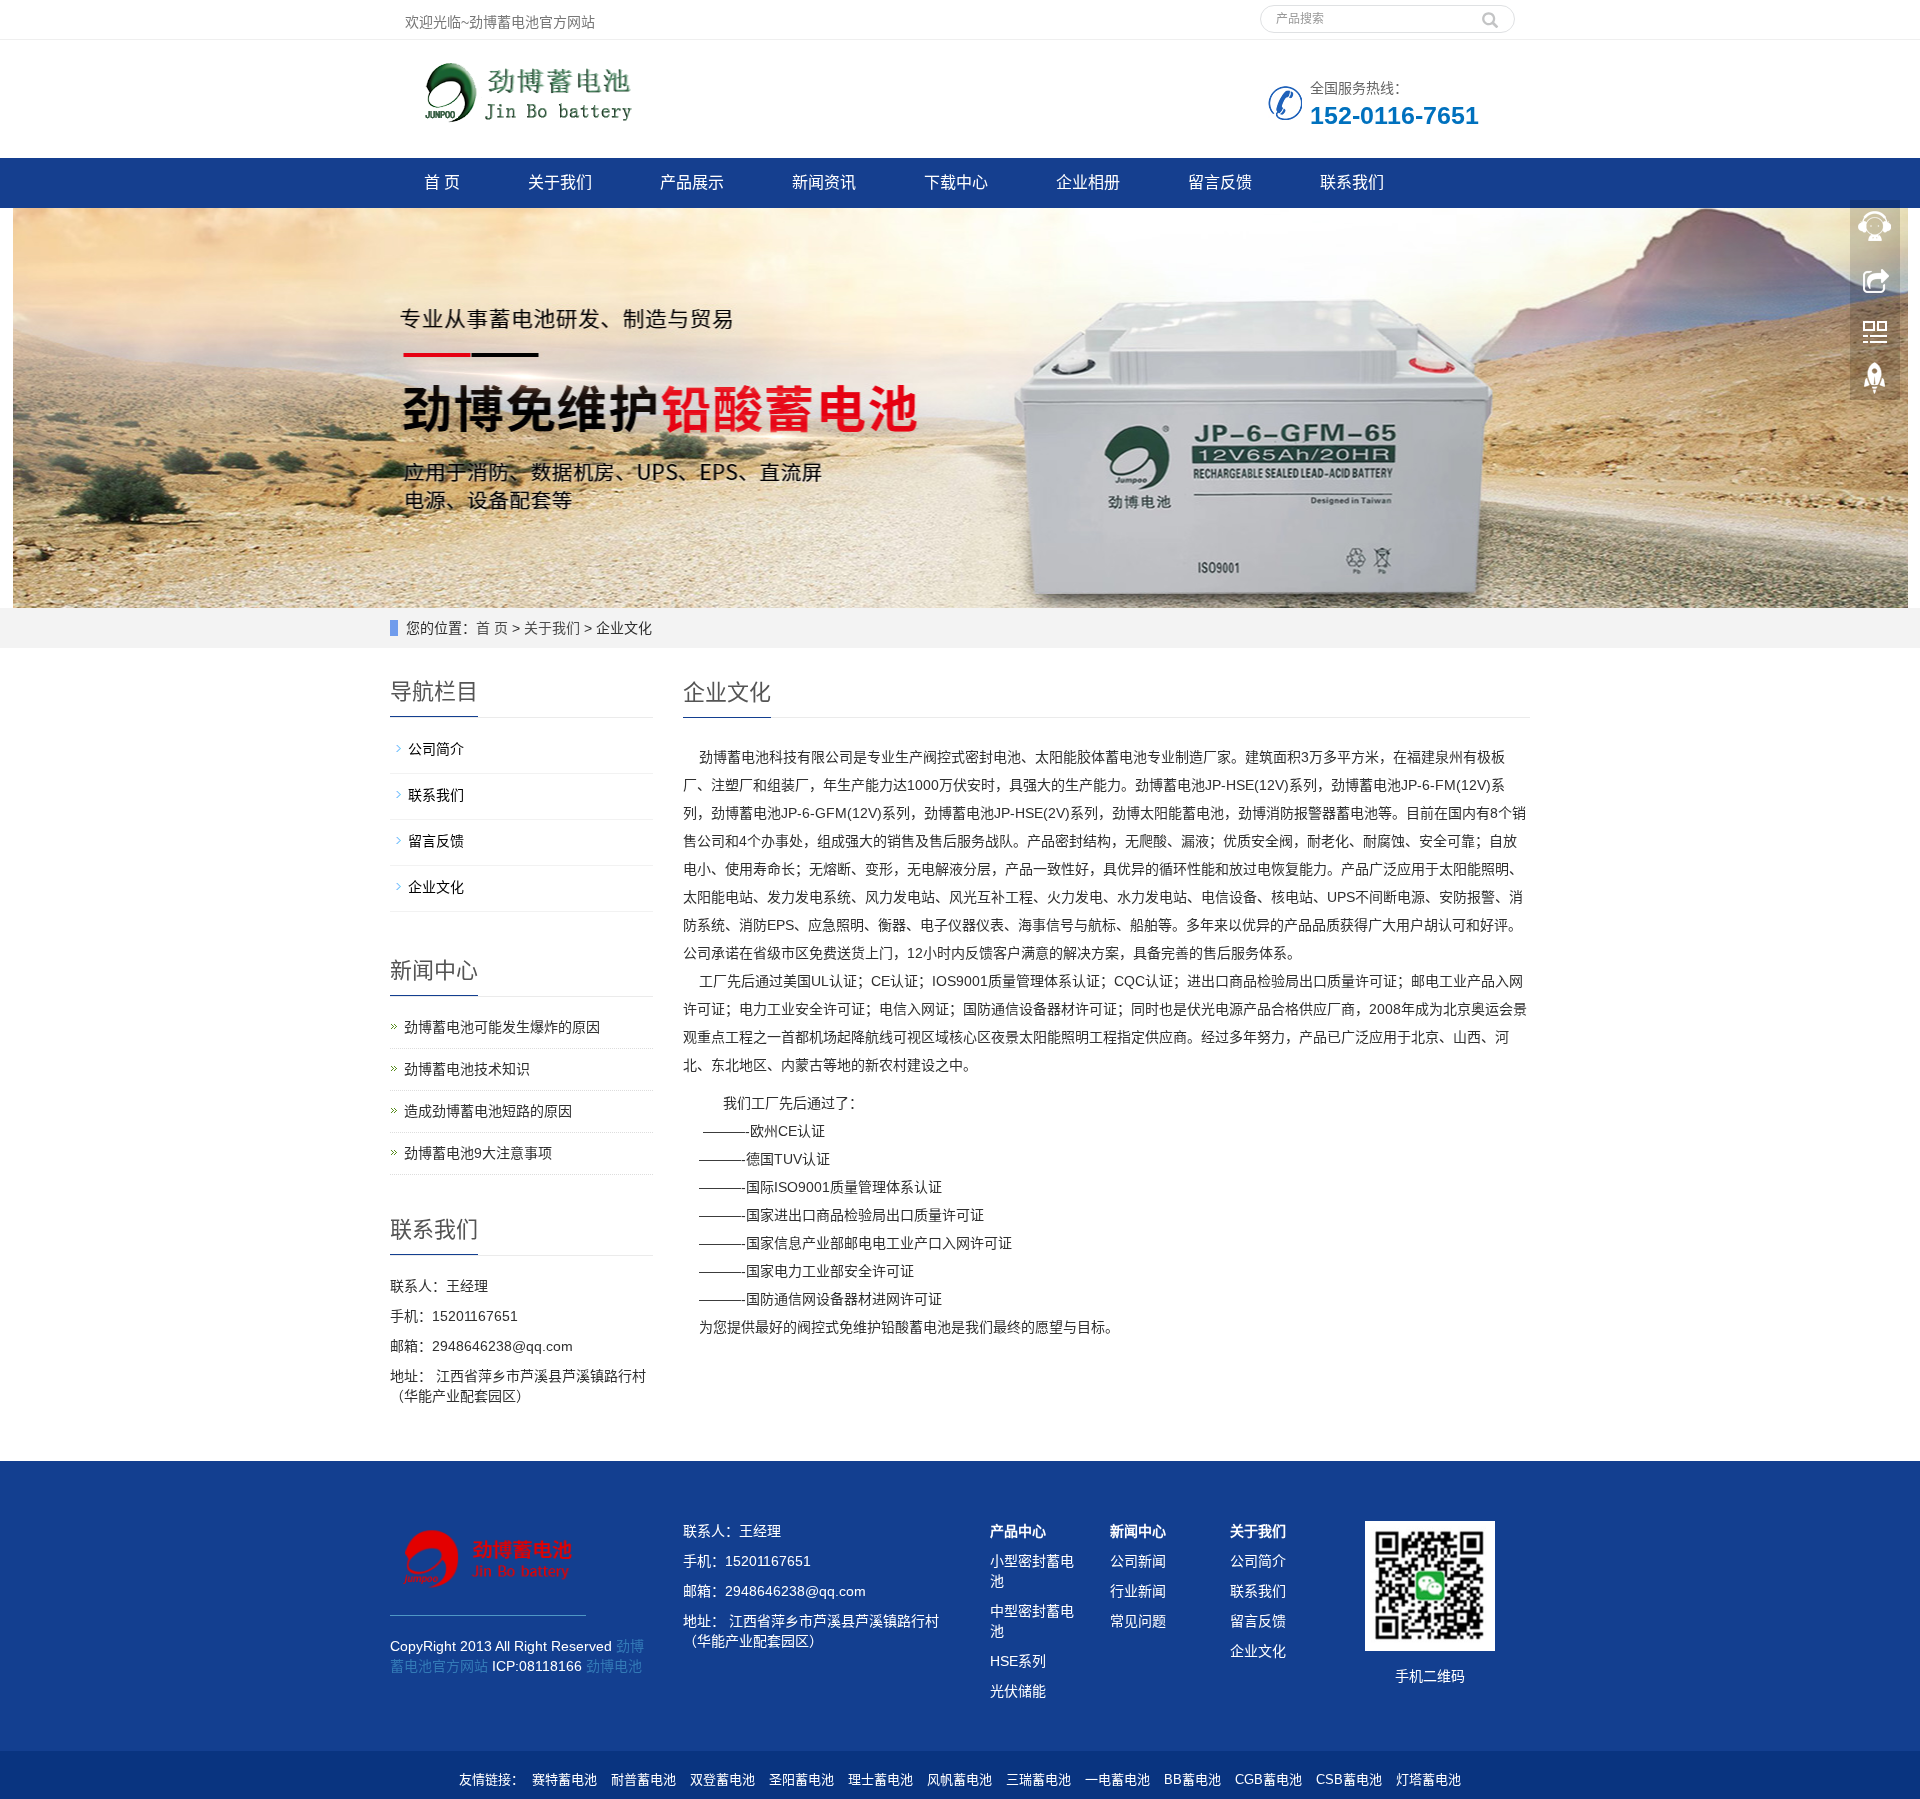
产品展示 (692, 182)
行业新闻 (1138, 1591)
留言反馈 (1220, 182)
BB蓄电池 (1192, 1779)
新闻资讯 (824, 182)
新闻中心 (1138, 1531)
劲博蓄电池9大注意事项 (478, 1153)
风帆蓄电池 (959, 1779)
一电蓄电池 (1117, 1779)
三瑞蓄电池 (1038, 1779)
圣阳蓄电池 (801, 1779)
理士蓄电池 (880, 1779)
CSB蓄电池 (1349, 1779)
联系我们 (1352, 182)
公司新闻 (1138, 1561)
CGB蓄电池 (1268, 1779)
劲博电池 (614, 1666)
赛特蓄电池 (564, 1779)
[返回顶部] (1875, 383)
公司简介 (436, 749)
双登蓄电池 (722, 1779)
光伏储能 (1018, 1691)
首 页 (442, 182)
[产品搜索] (1490, 13)
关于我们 (560, 182)
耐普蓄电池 (643, 1779)
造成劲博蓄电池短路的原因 (488, 1111)
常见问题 (1138, 1621)
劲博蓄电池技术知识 (467, 1069)
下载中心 (956, 182)
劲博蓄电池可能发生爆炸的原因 (502, 1027)
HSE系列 (1018, 1661)
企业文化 (436, 887)
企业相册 (1088, 182)
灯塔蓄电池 (1428, 1779)
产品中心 (1018, 1531)
